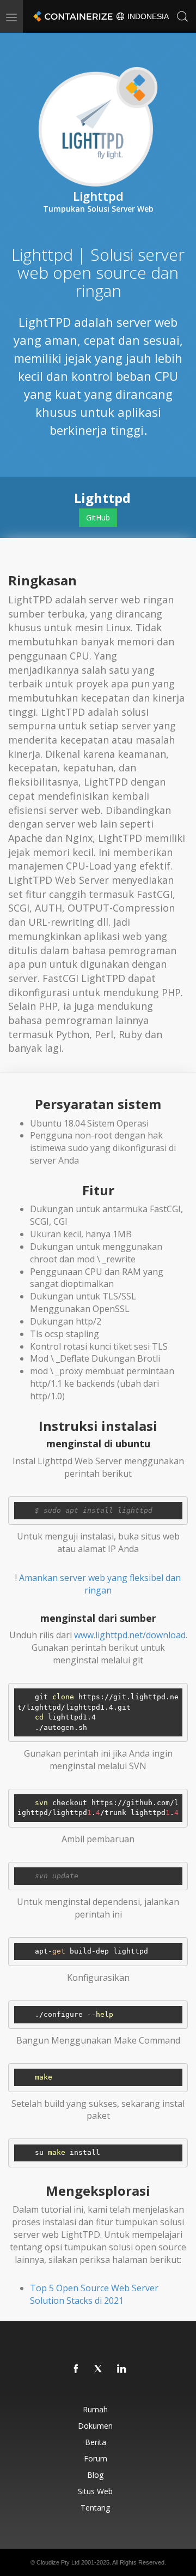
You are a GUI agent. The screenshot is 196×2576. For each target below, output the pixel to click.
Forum (96, 2458)
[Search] (182, 16)
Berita (96, 2442)
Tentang (95, 2508)
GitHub (98, 517)
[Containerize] (72, 16)
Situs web (95, 2491)
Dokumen (95, 2426)
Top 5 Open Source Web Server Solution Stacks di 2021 (94, 2294)
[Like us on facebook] (76, 2369)
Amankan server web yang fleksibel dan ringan (100, 1584)
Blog (95, 2475)
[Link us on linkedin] (122, 2369)
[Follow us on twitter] (99, 2369)
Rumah (95, 2409)
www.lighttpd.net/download (130, 1635)
